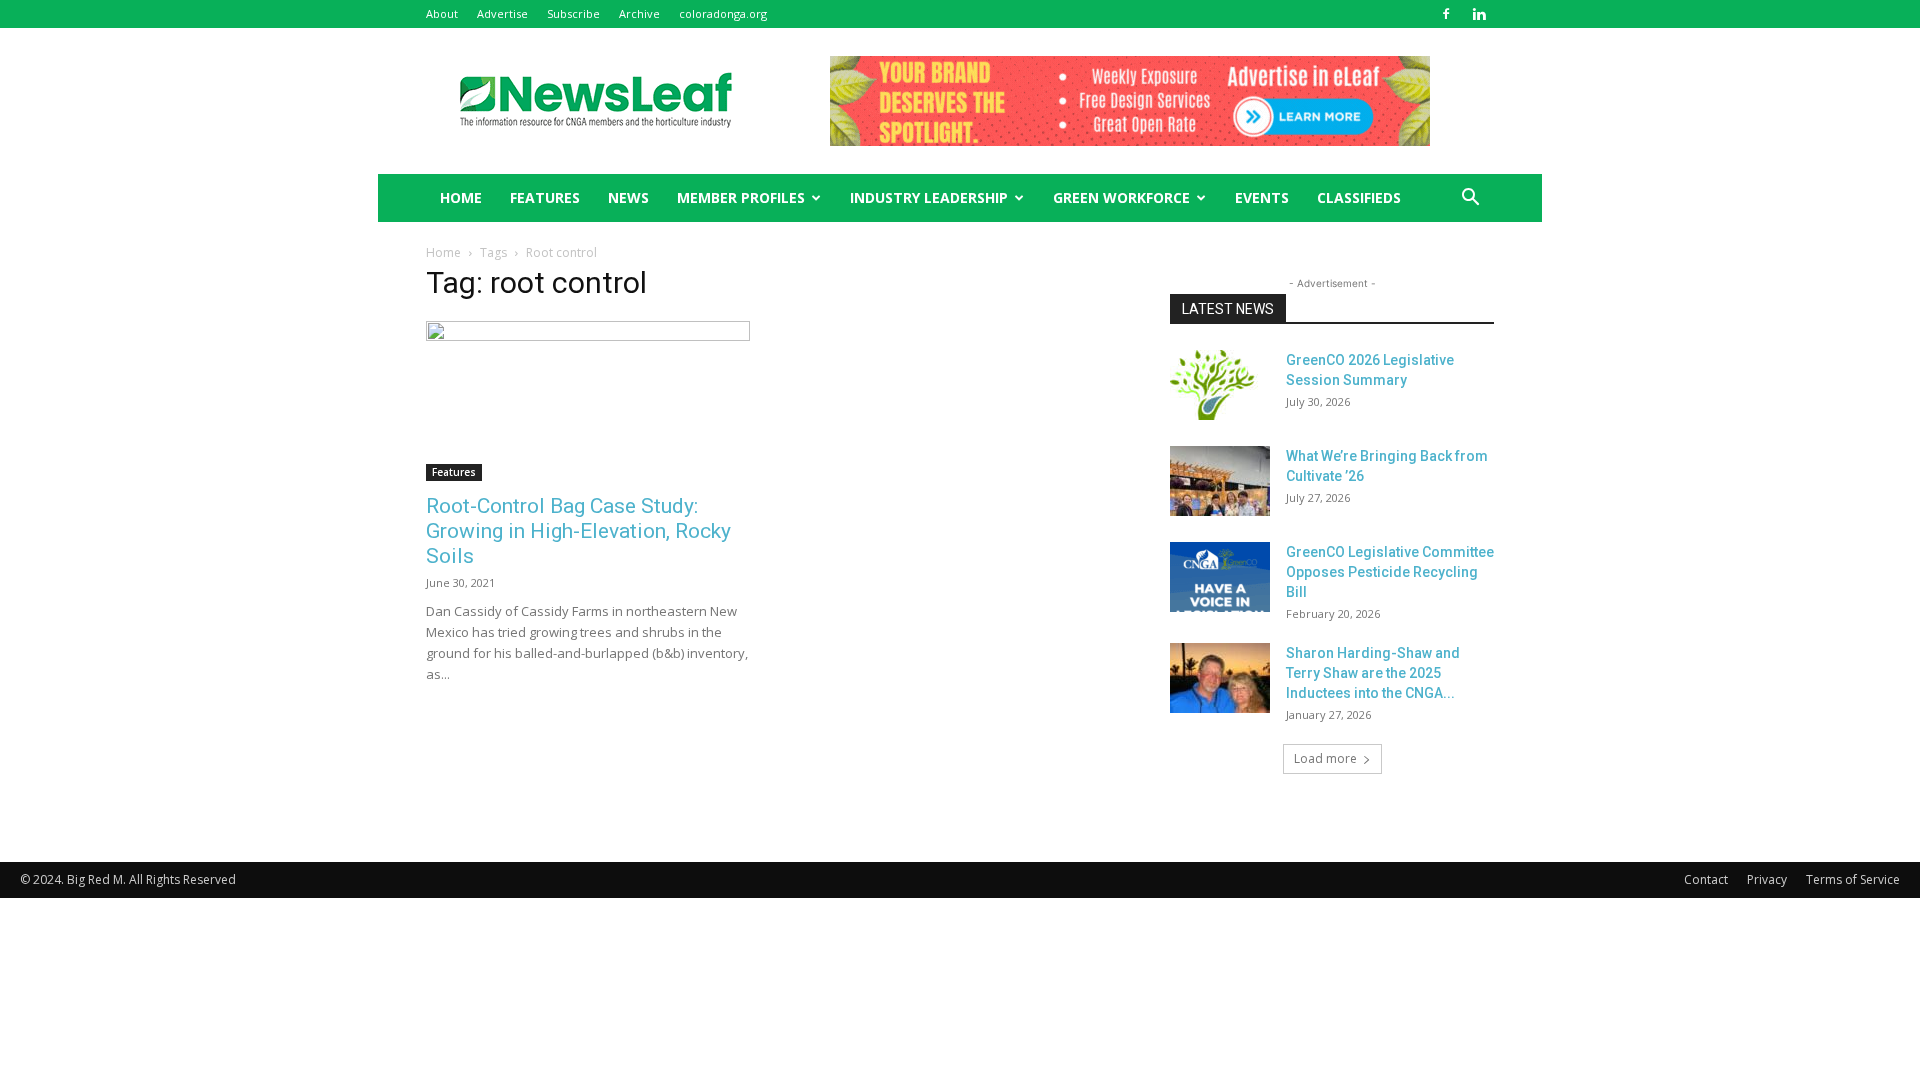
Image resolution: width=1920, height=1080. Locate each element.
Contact (1706, 879)
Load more (1325, 758)
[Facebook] (1446, 14)
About (442, 13)
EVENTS (1262, 197)
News (628, 197)
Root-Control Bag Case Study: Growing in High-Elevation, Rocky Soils (578, 531)
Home (443, 252)
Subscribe (573, 13)
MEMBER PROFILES (741, 197)
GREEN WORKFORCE (1121, 197)
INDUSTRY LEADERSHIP (929, 197)
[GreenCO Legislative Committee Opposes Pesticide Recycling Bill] (1220, 577)
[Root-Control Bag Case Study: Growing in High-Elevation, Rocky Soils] (588, 401)
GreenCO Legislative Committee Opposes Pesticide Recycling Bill (1390, 572)
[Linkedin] (1479, 14)
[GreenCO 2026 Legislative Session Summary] (1220, 385)
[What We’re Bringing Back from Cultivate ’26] (1220, 481)
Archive (639, 13)
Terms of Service (1853, 879)
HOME (461, 197)
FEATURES (545, 197)
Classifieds (1359, 197)
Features (454, 472)
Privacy (1767, 879)
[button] (1470, 199)
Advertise (502, 13)
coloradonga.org (723, 13)
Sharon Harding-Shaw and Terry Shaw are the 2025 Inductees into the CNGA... (1373, 673)
